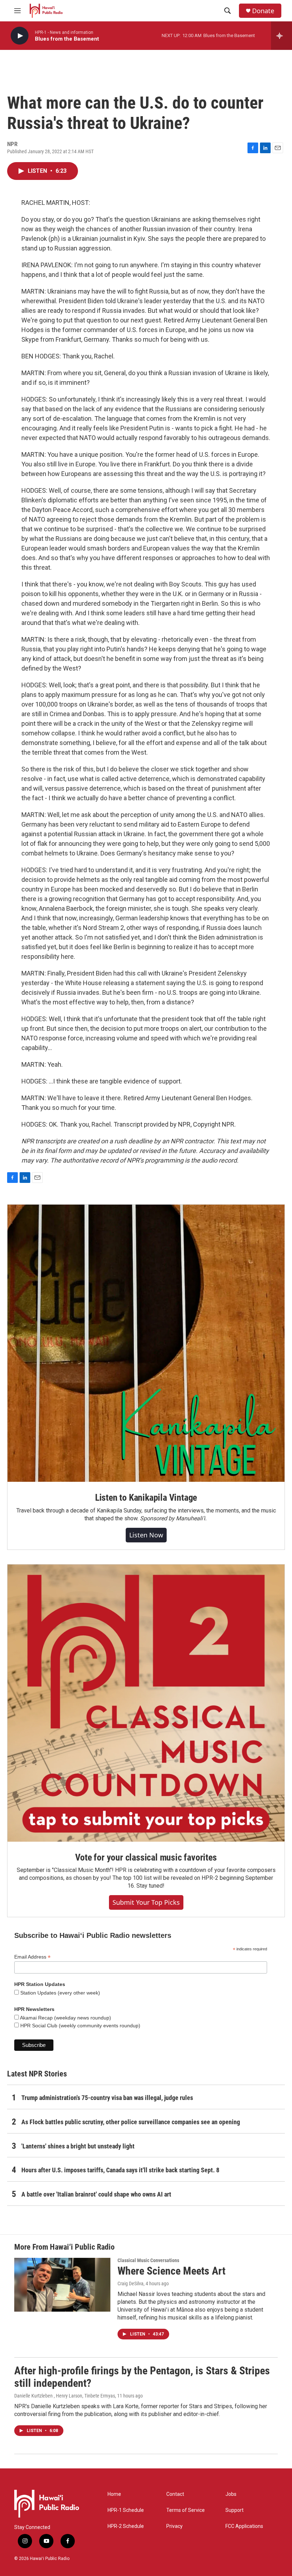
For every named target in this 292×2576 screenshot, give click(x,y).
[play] (20, 36)
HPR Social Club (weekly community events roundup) (80, 2026)
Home (114, 2494)
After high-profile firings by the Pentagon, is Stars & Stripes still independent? (142, 2377)
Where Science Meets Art (171, 2271)
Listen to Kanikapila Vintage (146, 1498)
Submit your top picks (146, 1902)
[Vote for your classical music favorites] (146, 1703)
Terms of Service (186, 2510)
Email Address (32, 1957)
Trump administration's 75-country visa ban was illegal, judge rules (107, 2098)
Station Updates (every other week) (59, 1993)
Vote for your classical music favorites (146, 1857)
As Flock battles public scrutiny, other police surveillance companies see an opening (131, 2122)
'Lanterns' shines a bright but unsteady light (78, 2146)
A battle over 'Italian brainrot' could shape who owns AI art (96, 2194)
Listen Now (146, 1535)
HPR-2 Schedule (126, 2526)
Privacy (174, 2526)
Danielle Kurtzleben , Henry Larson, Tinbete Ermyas (65, 2396)
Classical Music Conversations (148, 2260)
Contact (175, 2494)
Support (234, 2510)
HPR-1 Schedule (126, 2510)
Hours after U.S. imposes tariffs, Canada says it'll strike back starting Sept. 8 (120, 2170)
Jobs (231, 2494)
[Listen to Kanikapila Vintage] (146, 1343)
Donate (263, 11)
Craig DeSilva (131, 2283)
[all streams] (281, 36)
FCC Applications (244, 2526)
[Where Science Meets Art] (62, 2285)
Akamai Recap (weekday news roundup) (65, 2018)
